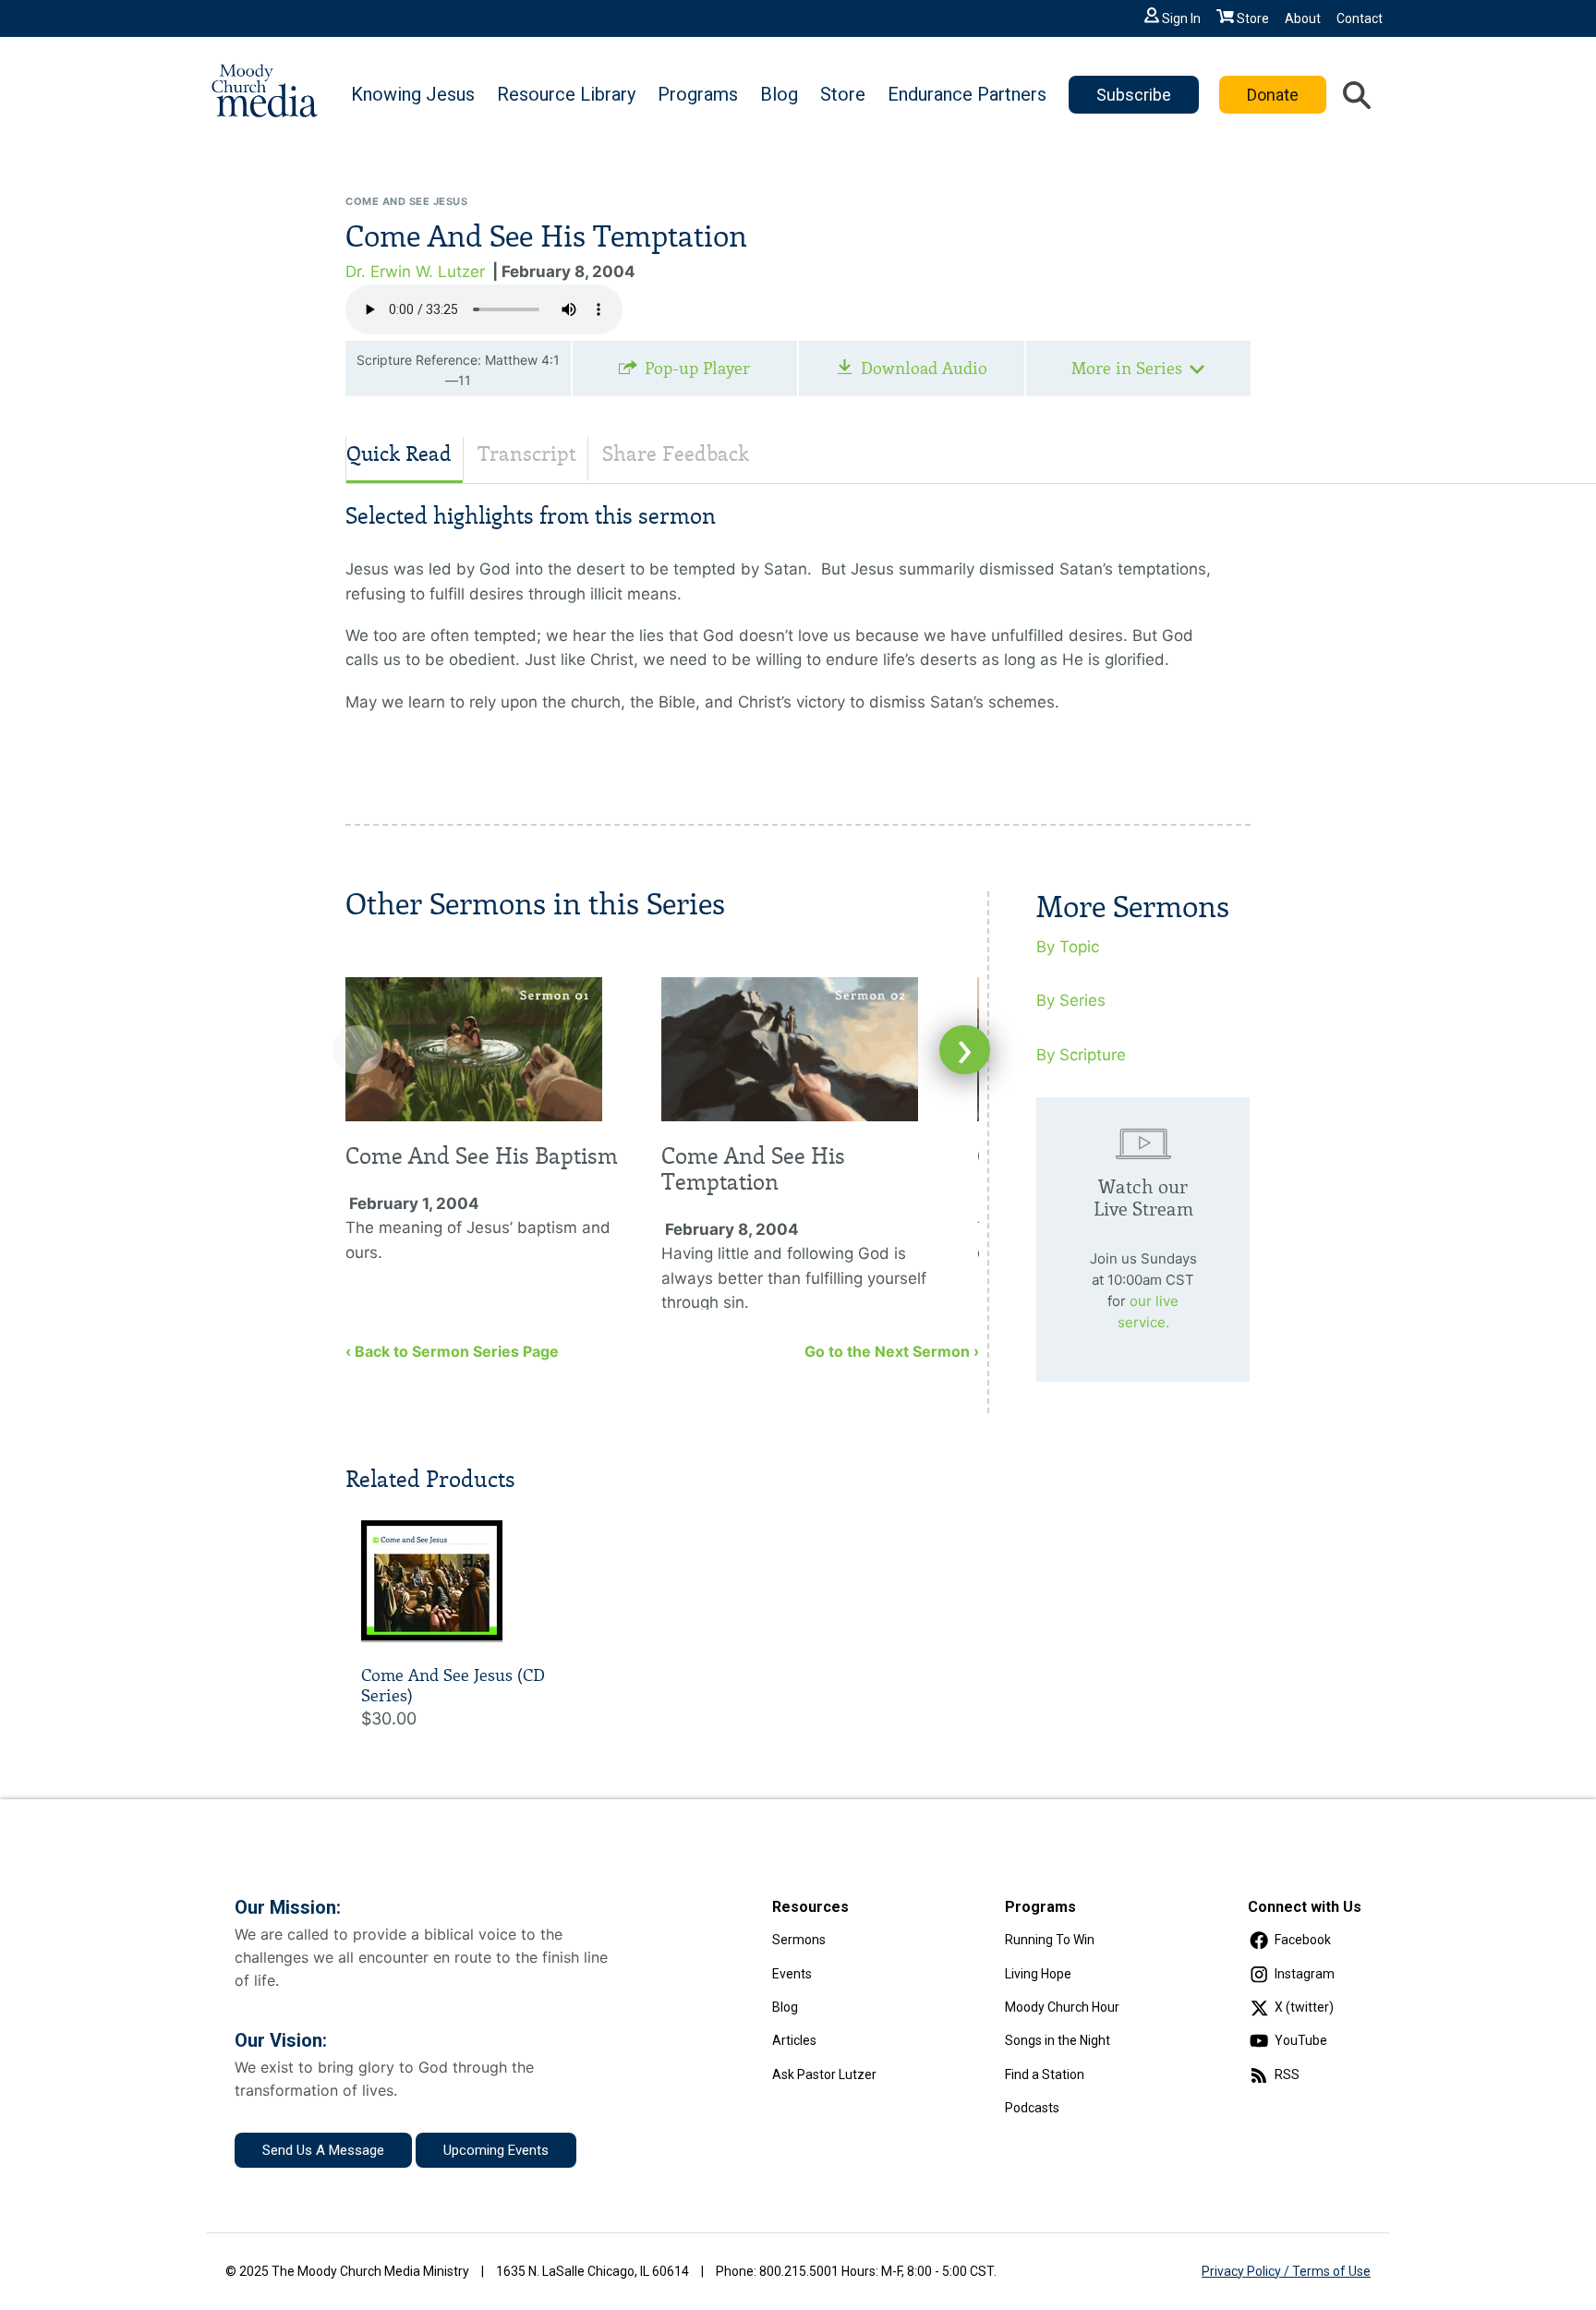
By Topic (1068, 947)
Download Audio (924, 369)
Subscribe (1134, 95)
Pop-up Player (697, 369)
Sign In (1181, 18)
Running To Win (1050, 1940)
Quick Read (399, 454)
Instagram (1305, 1974)
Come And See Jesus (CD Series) (453, 1686)
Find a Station (1045, 2074)
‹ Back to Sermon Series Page (452, 1351)
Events (792, 1974)
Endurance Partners (967, 94)
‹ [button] (358, 1050)
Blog (779, 94)
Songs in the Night (1058, 2040)
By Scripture (1081, 1055)
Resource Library (566, 94)
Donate (1273, 95)
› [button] (965, 1050)
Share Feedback (676, 454)
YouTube (1301, 2040)
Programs (698, 94)
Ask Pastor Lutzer (824, 2074)
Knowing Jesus (413, 94)
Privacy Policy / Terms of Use (1286, 2271)
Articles (794, 2040)
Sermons (799, 1940)
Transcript (527, 454)
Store (1253, 18)
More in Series (1127, 369)
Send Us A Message (323, 2150)
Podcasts (1032, 2108)
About (1303, 18)
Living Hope (1038, 1974)
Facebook (1303, 1940)
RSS (1287, 2074)
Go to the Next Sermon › (892, 1351)
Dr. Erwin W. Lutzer (415, 272)
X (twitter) (1304, 2007)
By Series (1071, 1000)
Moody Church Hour (1062, 2007)
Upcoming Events (496, 2150)
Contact (1360, 18)
